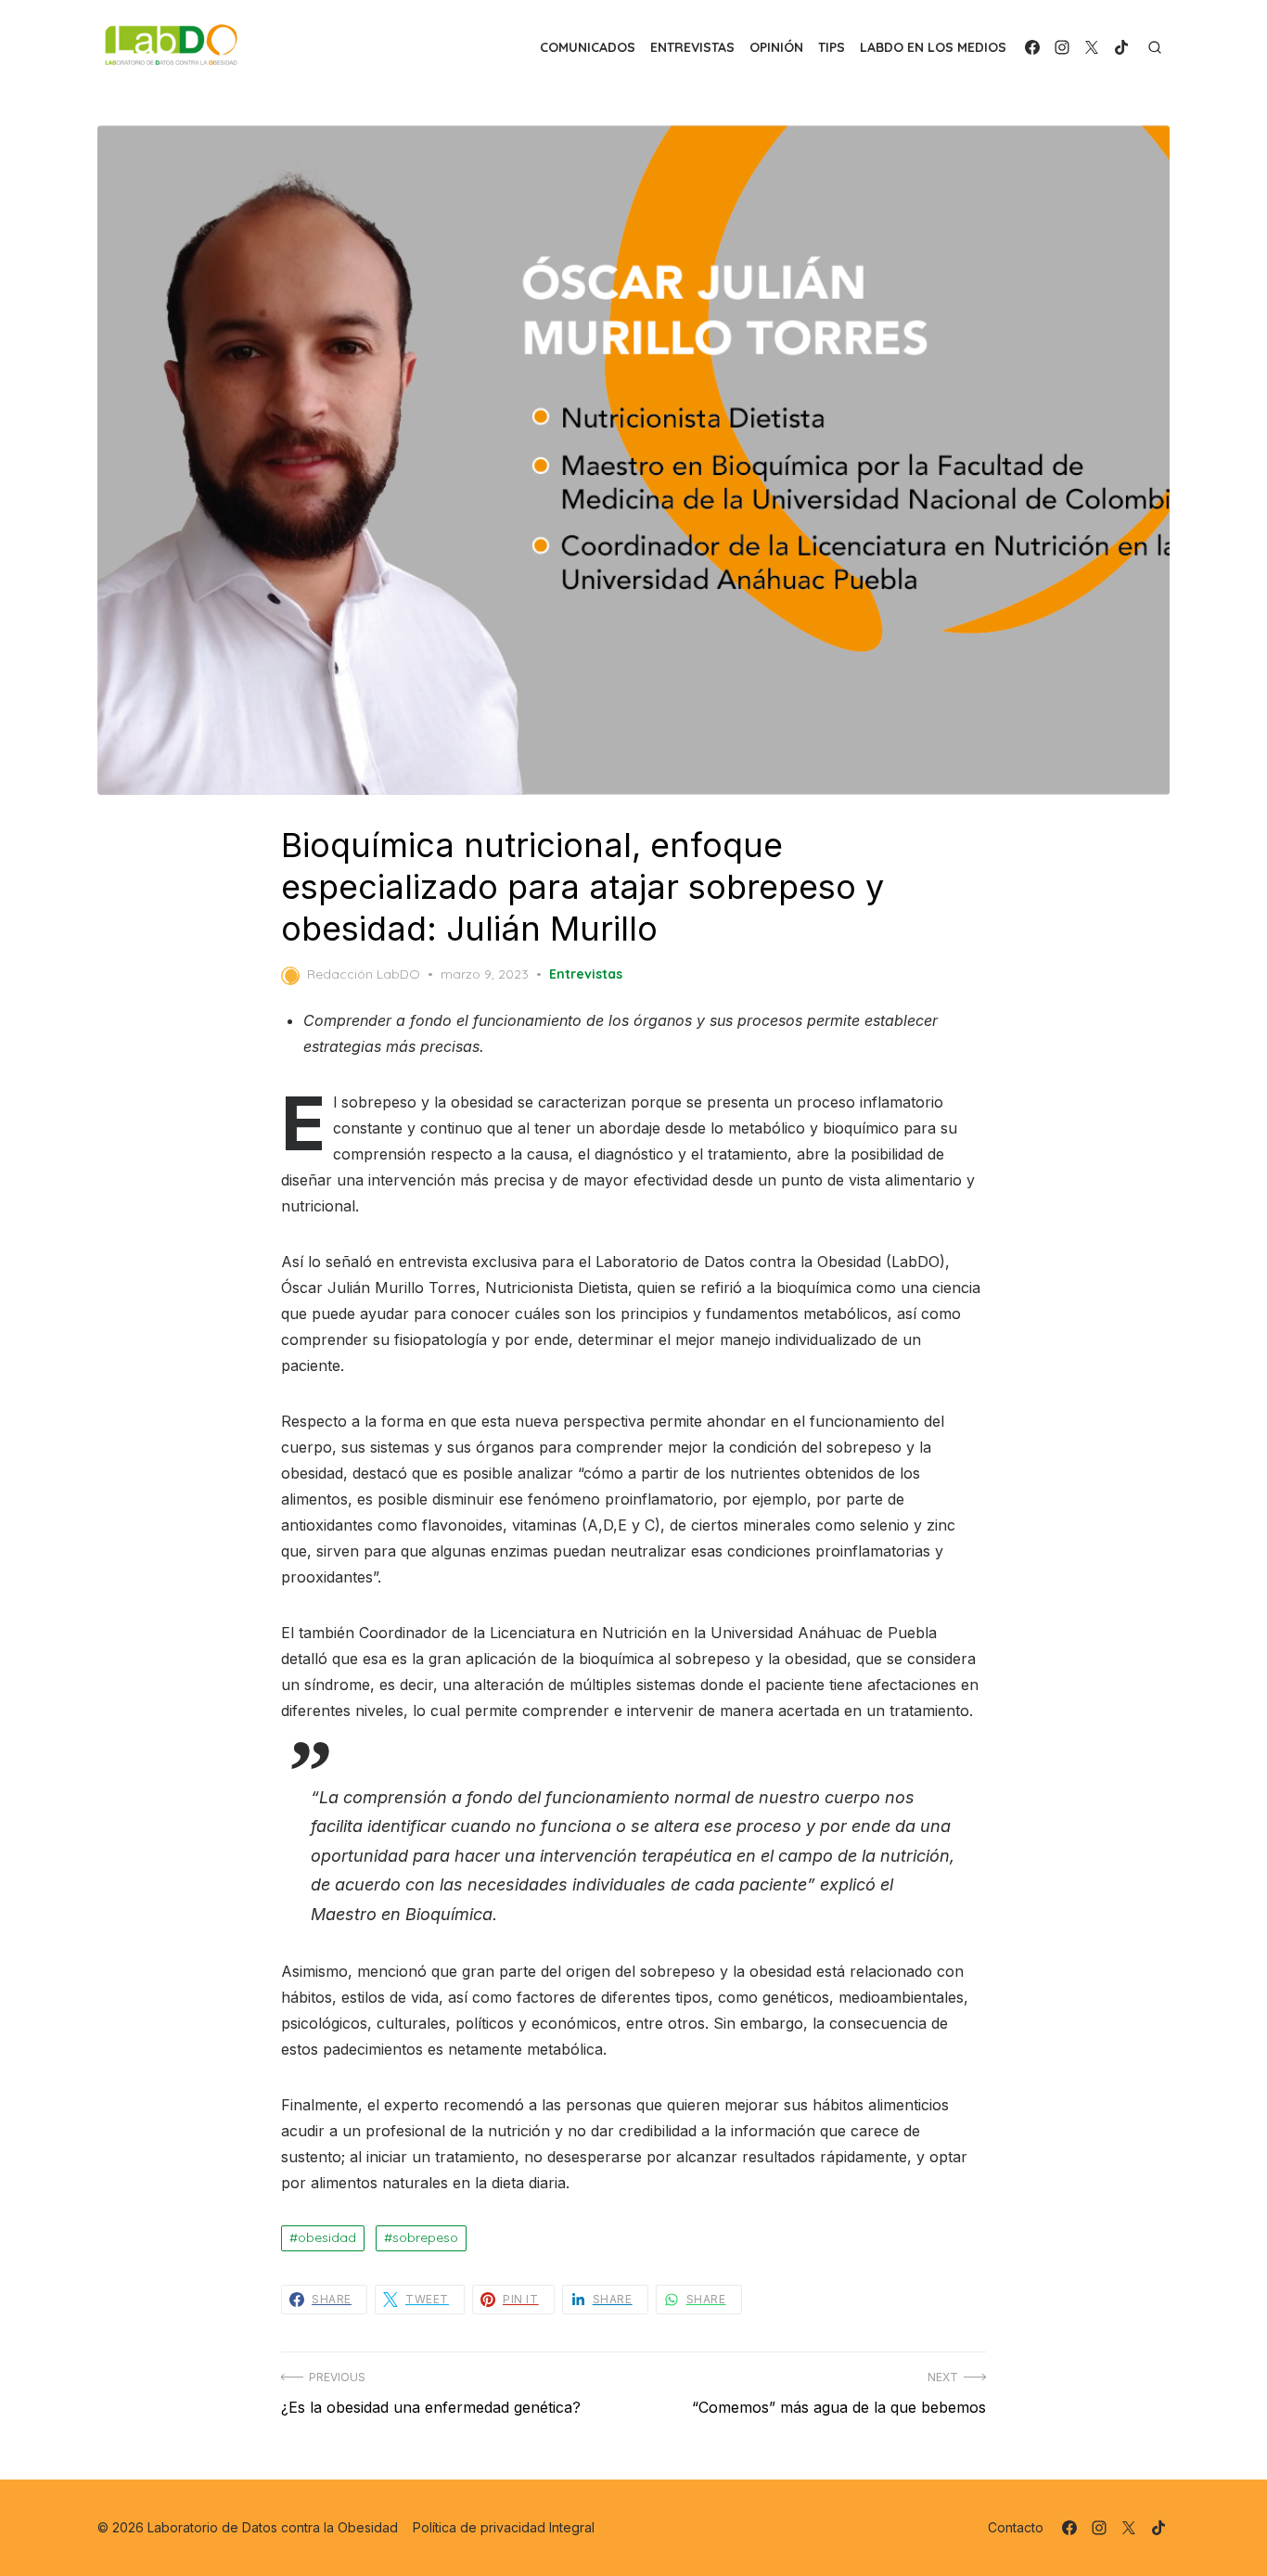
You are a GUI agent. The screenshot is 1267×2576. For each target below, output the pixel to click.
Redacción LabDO (364, 974)
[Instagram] (1062, 47)
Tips (832, 47)
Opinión (776, 47)
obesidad (327, 2237)
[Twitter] (1092, 47)
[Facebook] (1032, 47)
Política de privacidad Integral (504, 2527)
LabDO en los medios (933, 47)
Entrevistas (692, 47)
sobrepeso (425, 2237)
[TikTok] (1121, 47)
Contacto (1016, 2527)
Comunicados (588, 47)
